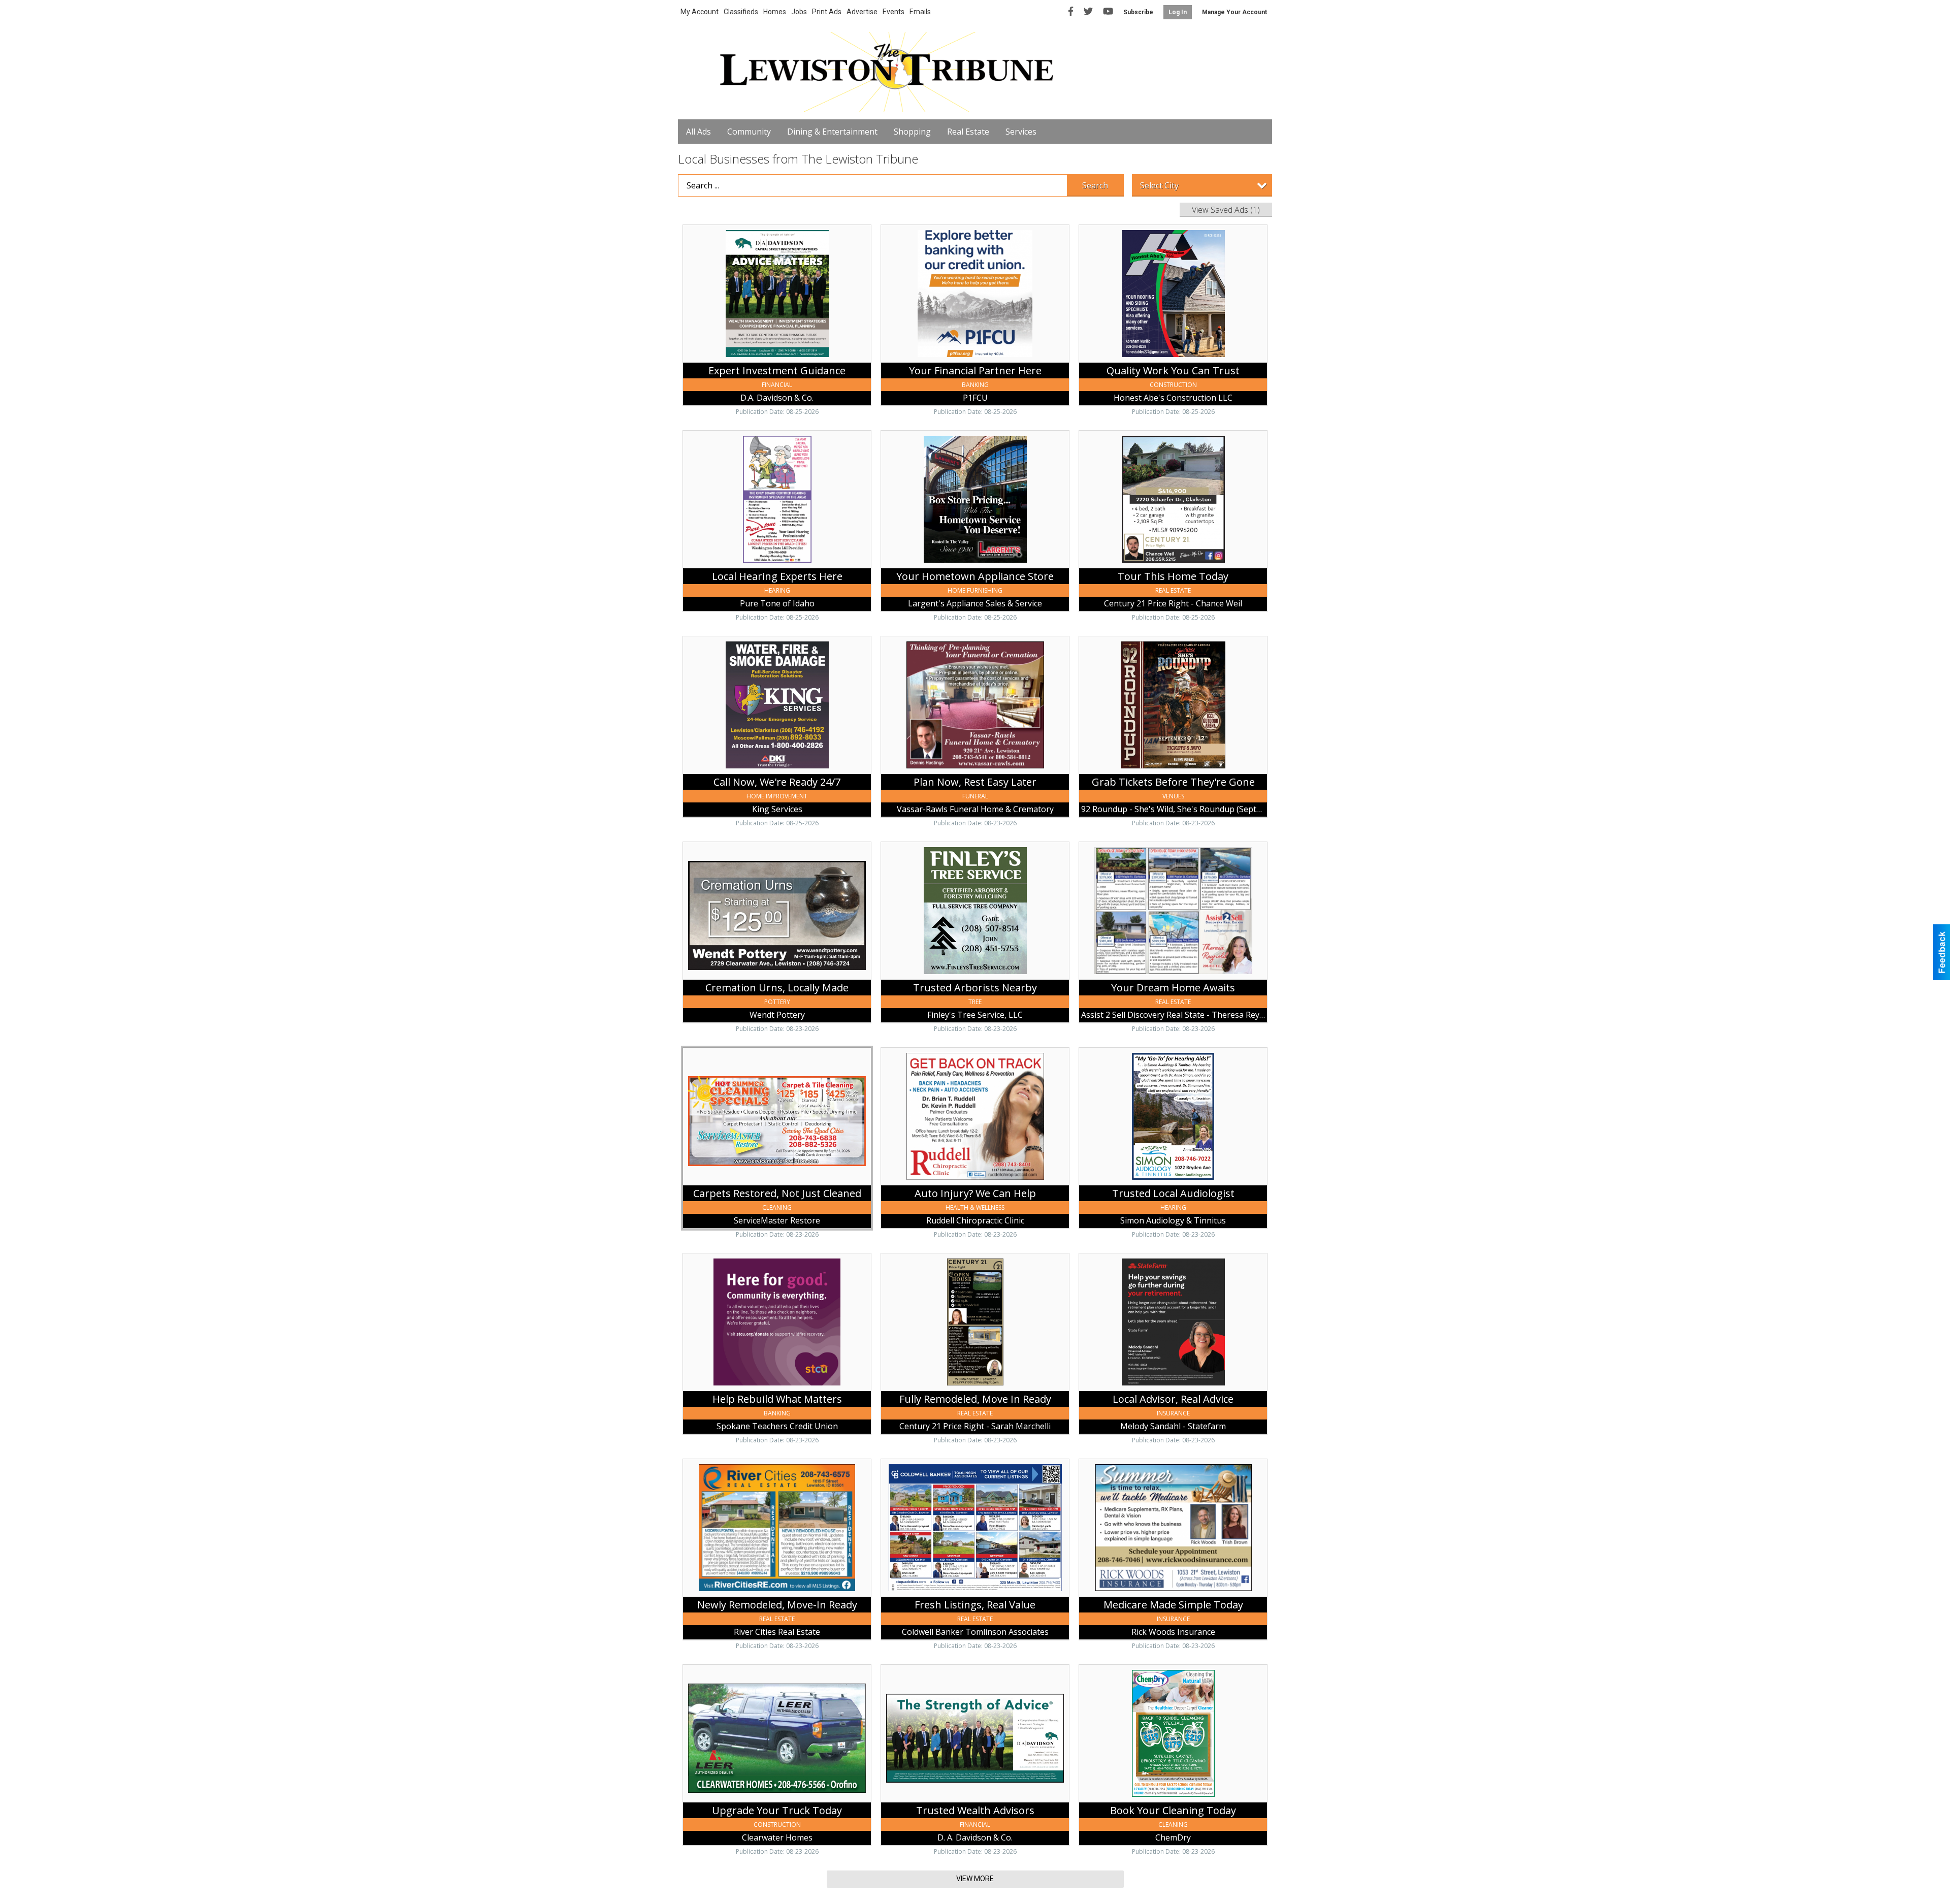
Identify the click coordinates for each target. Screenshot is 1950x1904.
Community (749, 132)
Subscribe (1138, 12)
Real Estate (968, 132)
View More (975, 1879)
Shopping (912, 132)
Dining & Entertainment (832, 132)
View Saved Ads (1226, 210)
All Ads (698, 132)
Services (1021, 132)
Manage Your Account (1234, 12)
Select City (1159, 185)
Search (1095, 185)
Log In (1178, 12)
